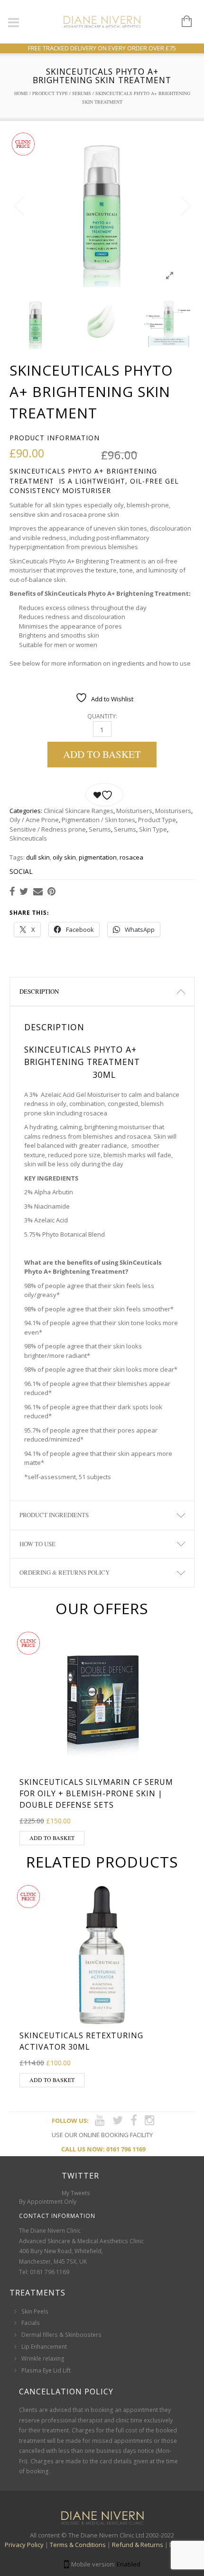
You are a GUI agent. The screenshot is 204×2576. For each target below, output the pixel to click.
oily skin (64, 857)
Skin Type (153, 829)
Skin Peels (35, 2311)
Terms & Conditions (78, 2545)
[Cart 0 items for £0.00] (182, 22)
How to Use (37, 1544)
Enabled (129, 2564)
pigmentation (98, 857)
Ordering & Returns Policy (65, 1572)
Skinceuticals (28, 838)
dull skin (38, 857)
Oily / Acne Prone (34, 820)
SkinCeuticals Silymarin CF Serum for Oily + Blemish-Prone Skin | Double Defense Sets (96, 1793)
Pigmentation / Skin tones (98, 820)
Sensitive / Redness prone (48, 829)
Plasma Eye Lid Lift (46, 2370)
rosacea (131, 857)
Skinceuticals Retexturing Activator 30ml (81, 2041)
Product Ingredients (54, 1515)
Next (185, 206)
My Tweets (76, 2193)
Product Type (50, 93)
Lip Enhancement (44, 2347)
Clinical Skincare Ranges (79, 811)
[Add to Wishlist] (104, 795)
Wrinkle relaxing (43, 2358)
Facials (31, 2323)
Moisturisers (134, 811)
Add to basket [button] (52, 1838)
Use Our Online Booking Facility (102, 2135)
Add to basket (102, 754)
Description (39, 991)
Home (21, 93)
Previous (19, 206)
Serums (82, 93)
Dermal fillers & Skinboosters (61, 2335)
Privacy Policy (24, 2545)
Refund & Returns (138, 2545)
